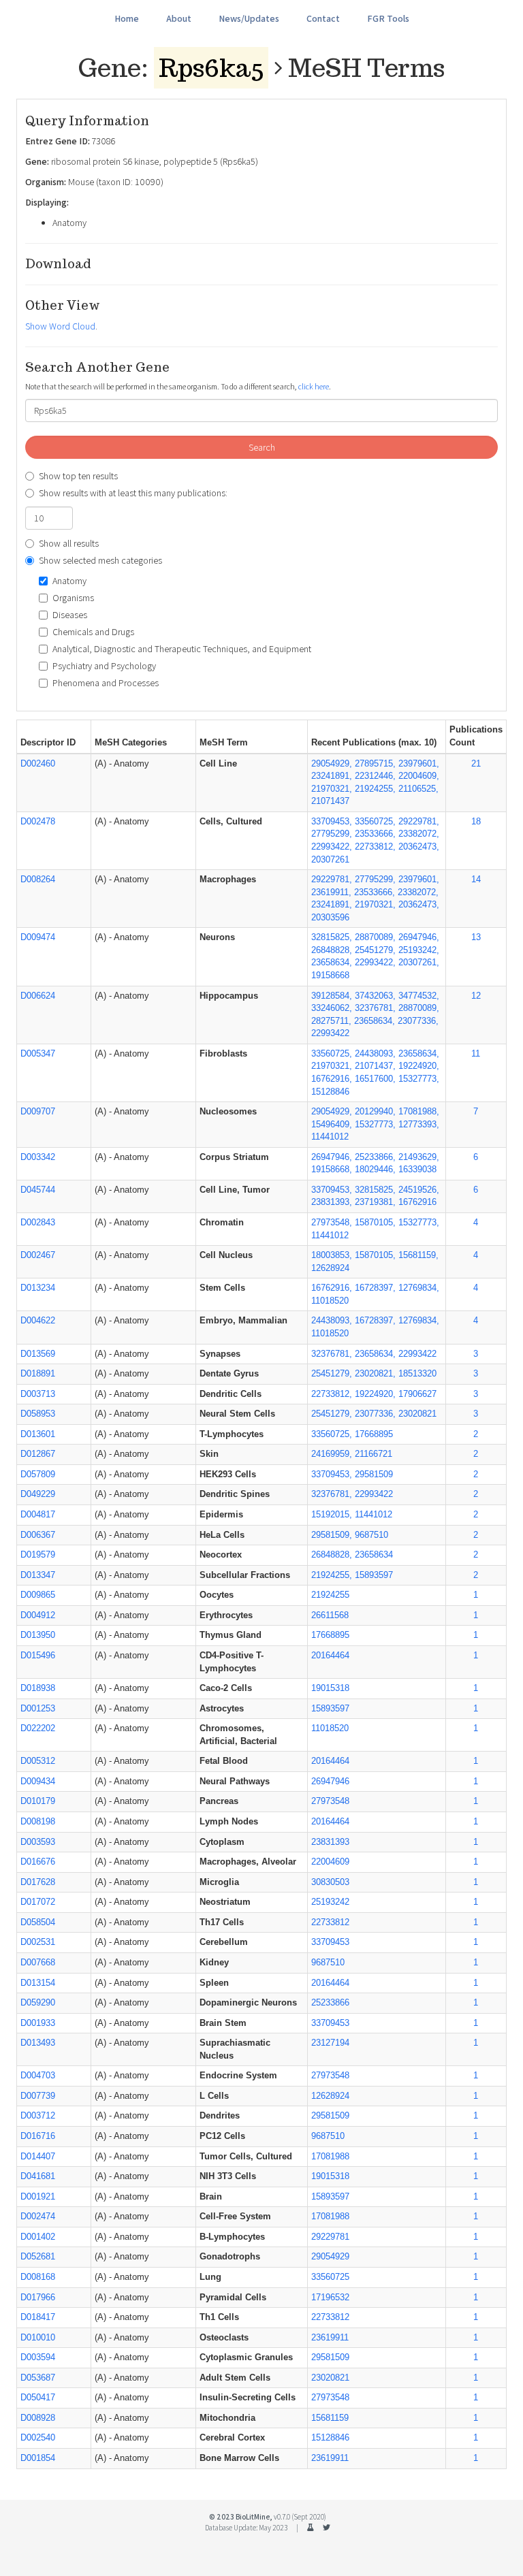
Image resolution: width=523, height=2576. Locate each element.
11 (476, 1053)
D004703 (38, 2075)
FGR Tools (388, 18)
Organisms (73, 598)
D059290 (38, 2002)
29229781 (330, 2237)
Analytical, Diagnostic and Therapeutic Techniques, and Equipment (182, 649)
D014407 (38, 2156)
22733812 (330, 1922)
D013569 (38, 1354)
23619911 (330, 2337)
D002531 (38, 1942)
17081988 (330, 2156)
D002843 (38, 1222)
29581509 (330, 2115)
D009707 (38, 1111)
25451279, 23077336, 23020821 (374, 1414)
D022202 (38, 1728)
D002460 (38, 763)
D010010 (38, 2337)
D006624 (38, 996)
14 (476, 879)
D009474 (38, 937)
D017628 (38, 1882)
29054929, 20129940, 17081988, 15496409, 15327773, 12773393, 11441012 (375, 1124)
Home (127, 18)
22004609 (330, 1862)
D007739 (38, 2096)
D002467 (38, 1255)
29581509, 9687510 (350, 1535)
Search (262, 447)
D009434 (38, 1781)
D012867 (38, 1454)
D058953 (38, 1414)
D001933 (38, 2023)
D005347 (38, 1053)
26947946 (330, 1781)
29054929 (330, 2256)
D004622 (38, 1320)
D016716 (38, 2136)
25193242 (330, 1902)
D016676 (38, 1862)
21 (476, 763)
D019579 (38, 1555)
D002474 (38, 2216)
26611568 (330, 1615)
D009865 (38, 1595)
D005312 (38, 1761)
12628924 (330, 2096)
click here (314, 386)
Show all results (69, 543)
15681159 (330, 2418)
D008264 (38, 879)
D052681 (38, 2256)
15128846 (330, 2437)
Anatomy (69, 581)
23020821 (330, 2378)
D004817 (38, 1514)
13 (476, 937)
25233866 (330, 2002)
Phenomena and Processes (106, 683)
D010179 (38, 1801)
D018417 (38, 2317)
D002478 (38, 821)
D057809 (38, 1474)
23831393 (330, 1842)
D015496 (38, 1655)
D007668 (38, 1962)
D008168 (38, 2277)
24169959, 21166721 (352, 1454)
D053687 (38, 2378)
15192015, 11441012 (352, 1514)
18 (476, 821)
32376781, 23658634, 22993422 (374, 1354)
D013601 (38, 1434)
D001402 (38, 2237)
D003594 (38, 2357)
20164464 (330, 1655)
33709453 (330, 1942)
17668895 (330, 1635)
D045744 (38, 1190)
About (179, 18)
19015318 (330, 1688)
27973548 (330, 1801)
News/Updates (249, 18)
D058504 (38, 1922)
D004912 (38, 1615)
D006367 (38, 1535)
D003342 (38, 1157)
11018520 (330, 1728)
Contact (323, 18)
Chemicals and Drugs (93, 632)
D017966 (38, 2297)
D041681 (38, 2176)
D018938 (38, 1688)
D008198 (38, 1821)
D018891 (38, 1373)
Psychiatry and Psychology (104, 666)
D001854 (38, 2458)
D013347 (38, 1575)
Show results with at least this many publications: (133, 493)
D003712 (38, 2115)
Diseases (70, 615)
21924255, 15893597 (352, 1575)
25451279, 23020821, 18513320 (374, 1373)
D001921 (38, 2196)
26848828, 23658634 (352, 1555)
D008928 (38, 2418)
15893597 (330, 1708)
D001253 (38, 1708)
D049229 (38, 1494)
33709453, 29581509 (352, 1474)
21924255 (330, 1595)
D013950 (38, 1635)
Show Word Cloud (60, 326)
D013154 (38, 1983)
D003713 (38, 1394)
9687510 (328, 1962)
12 (476, 996)
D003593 (38, 1842)
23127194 (330, 2043)
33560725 (330, 2277)
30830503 (330, 1882)
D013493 (38, 2043)
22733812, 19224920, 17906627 (374, 1394)
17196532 (330, 2297)
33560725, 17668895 (352, 1434)
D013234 (38, 1288)
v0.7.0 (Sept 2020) (300, 2517)
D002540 (38, 2437)
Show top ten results (78, 476)
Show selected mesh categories (100, 560)
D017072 (38, 1902)
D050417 (38, 2397)
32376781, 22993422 (352, 1494)
